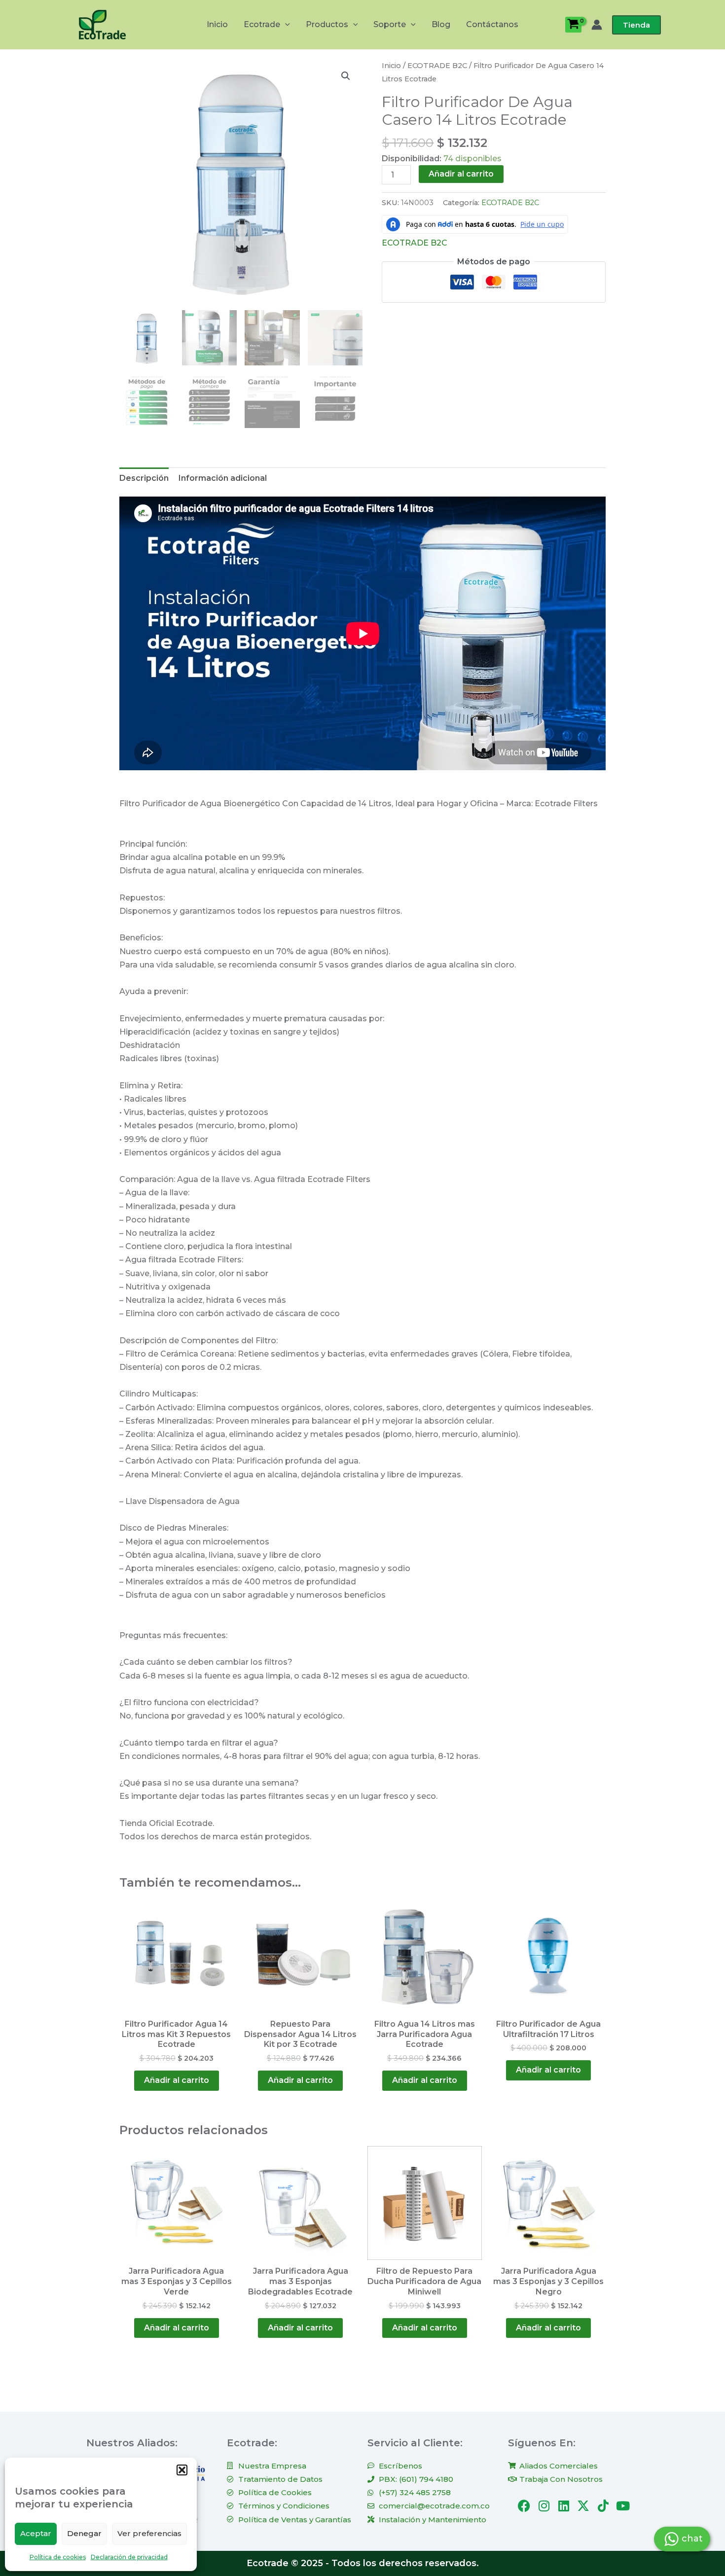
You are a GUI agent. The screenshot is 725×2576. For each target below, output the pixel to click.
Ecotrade (262, 24)
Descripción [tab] (144, 478)
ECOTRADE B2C (437, 66)
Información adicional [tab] (223, 478)
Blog (441, 24)
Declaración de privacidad (129, 2557)
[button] (182, 2470)
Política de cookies (58, 2557)
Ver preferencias (149, 2533)
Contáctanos (492, 24)
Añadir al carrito (461, 174)
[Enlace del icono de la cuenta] (597, 25)
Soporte (390, 24)
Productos (327, 24)
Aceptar (36, 2533)
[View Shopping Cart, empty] (573, 25)
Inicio (217, 24)
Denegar (84, 2533)
